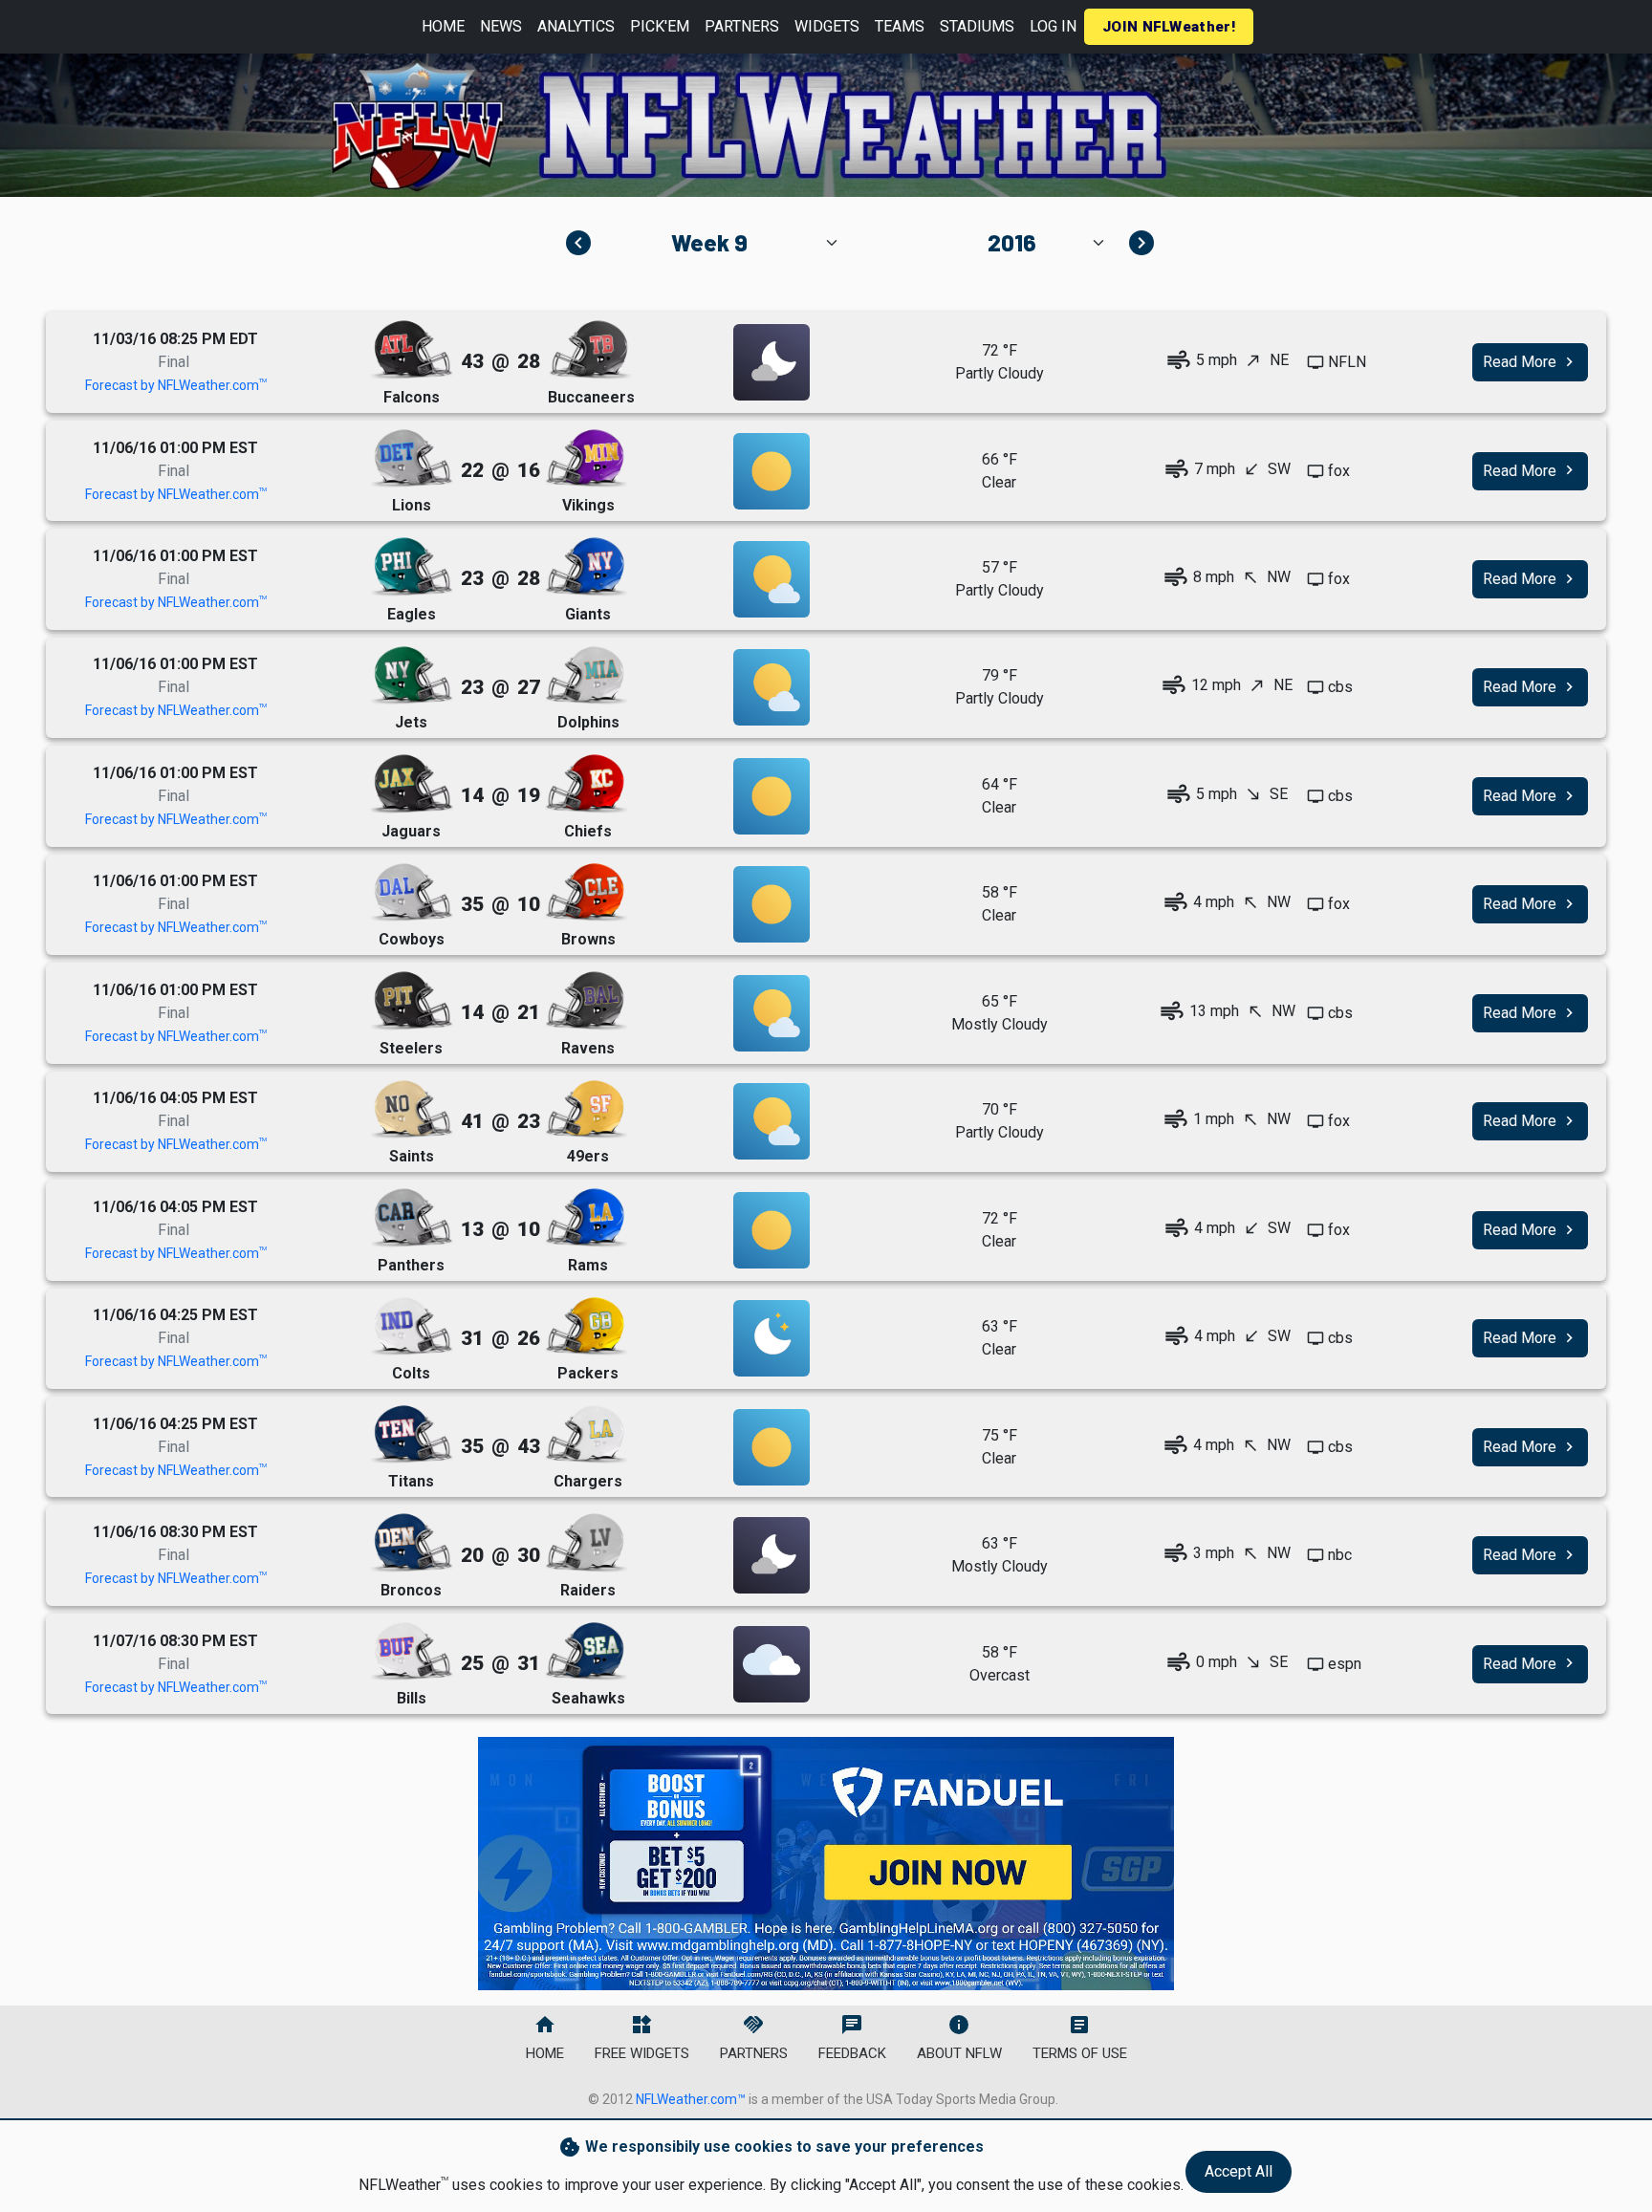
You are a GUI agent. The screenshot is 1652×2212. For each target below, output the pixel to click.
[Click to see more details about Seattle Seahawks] (586, 1652)
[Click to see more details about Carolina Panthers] (411, 1218)
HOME (443, 26)
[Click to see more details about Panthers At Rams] (772, 1230)
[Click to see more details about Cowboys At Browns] (772, 904)
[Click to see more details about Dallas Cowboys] (411, 893)
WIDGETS (827, 26)
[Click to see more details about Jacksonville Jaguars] (411, 784)
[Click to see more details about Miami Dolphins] (586, 676)
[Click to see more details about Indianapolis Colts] (411, 1327)
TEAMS (900, 26)
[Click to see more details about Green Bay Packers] (586, 1327)
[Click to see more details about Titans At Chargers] (772, 1447)
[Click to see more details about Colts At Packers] (772, 1338)
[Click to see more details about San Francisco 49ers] (586, 1110)
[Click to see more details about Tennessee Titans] (411, 1435)
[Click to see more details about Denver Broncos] (411, 1543)
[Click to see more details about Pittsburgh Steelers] (411, 1001)
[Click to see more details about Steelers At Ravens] (772, 1013)
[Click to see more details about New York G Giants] (586, 567)
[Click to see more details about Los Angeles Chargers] (586, 1435)
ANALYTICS (576, 26)
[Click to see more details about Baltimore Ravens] (586, 1001)
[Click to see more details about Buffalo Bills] (411, 1652)
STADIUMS (977, 26)
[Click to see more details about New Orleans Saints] (411, 1110)
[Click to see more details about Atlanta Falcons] (411, 350)
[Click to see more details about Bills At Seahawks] (772, 1664)
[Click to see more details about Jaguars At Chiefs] (772, 796)
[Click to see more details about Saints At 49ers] (772, 1121)
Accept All (1239, 2171)
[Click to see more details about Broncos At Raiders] (772, 1555)
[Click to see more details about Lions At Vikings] (772, 471)
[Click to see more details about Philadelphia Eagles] (411, 567)
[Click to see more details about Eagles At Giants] (772, 579)
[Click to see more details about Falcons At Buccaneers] (772, 362)
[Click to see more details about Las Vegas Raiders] (586, 1543)
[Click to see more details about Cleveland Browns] (586, 893)
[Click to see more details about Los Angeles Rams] (586, 1218)
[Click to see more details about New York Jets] (411, 676)
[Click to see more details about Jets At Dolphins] (772, 687)
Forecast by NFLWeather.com (176, 385)
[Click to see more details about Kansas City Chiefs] (586, 784)
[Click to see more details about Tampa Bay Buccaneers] (590, 350)
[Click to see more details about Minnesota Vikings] (586, 459)
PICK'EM (660, 26)
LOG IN (1053, 26)
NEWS (501, 26)
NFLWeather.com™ (691, 2099)
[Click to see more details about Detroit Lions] (411, 459)
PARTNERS (742, 26)
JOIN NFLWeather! (1169, 27)
